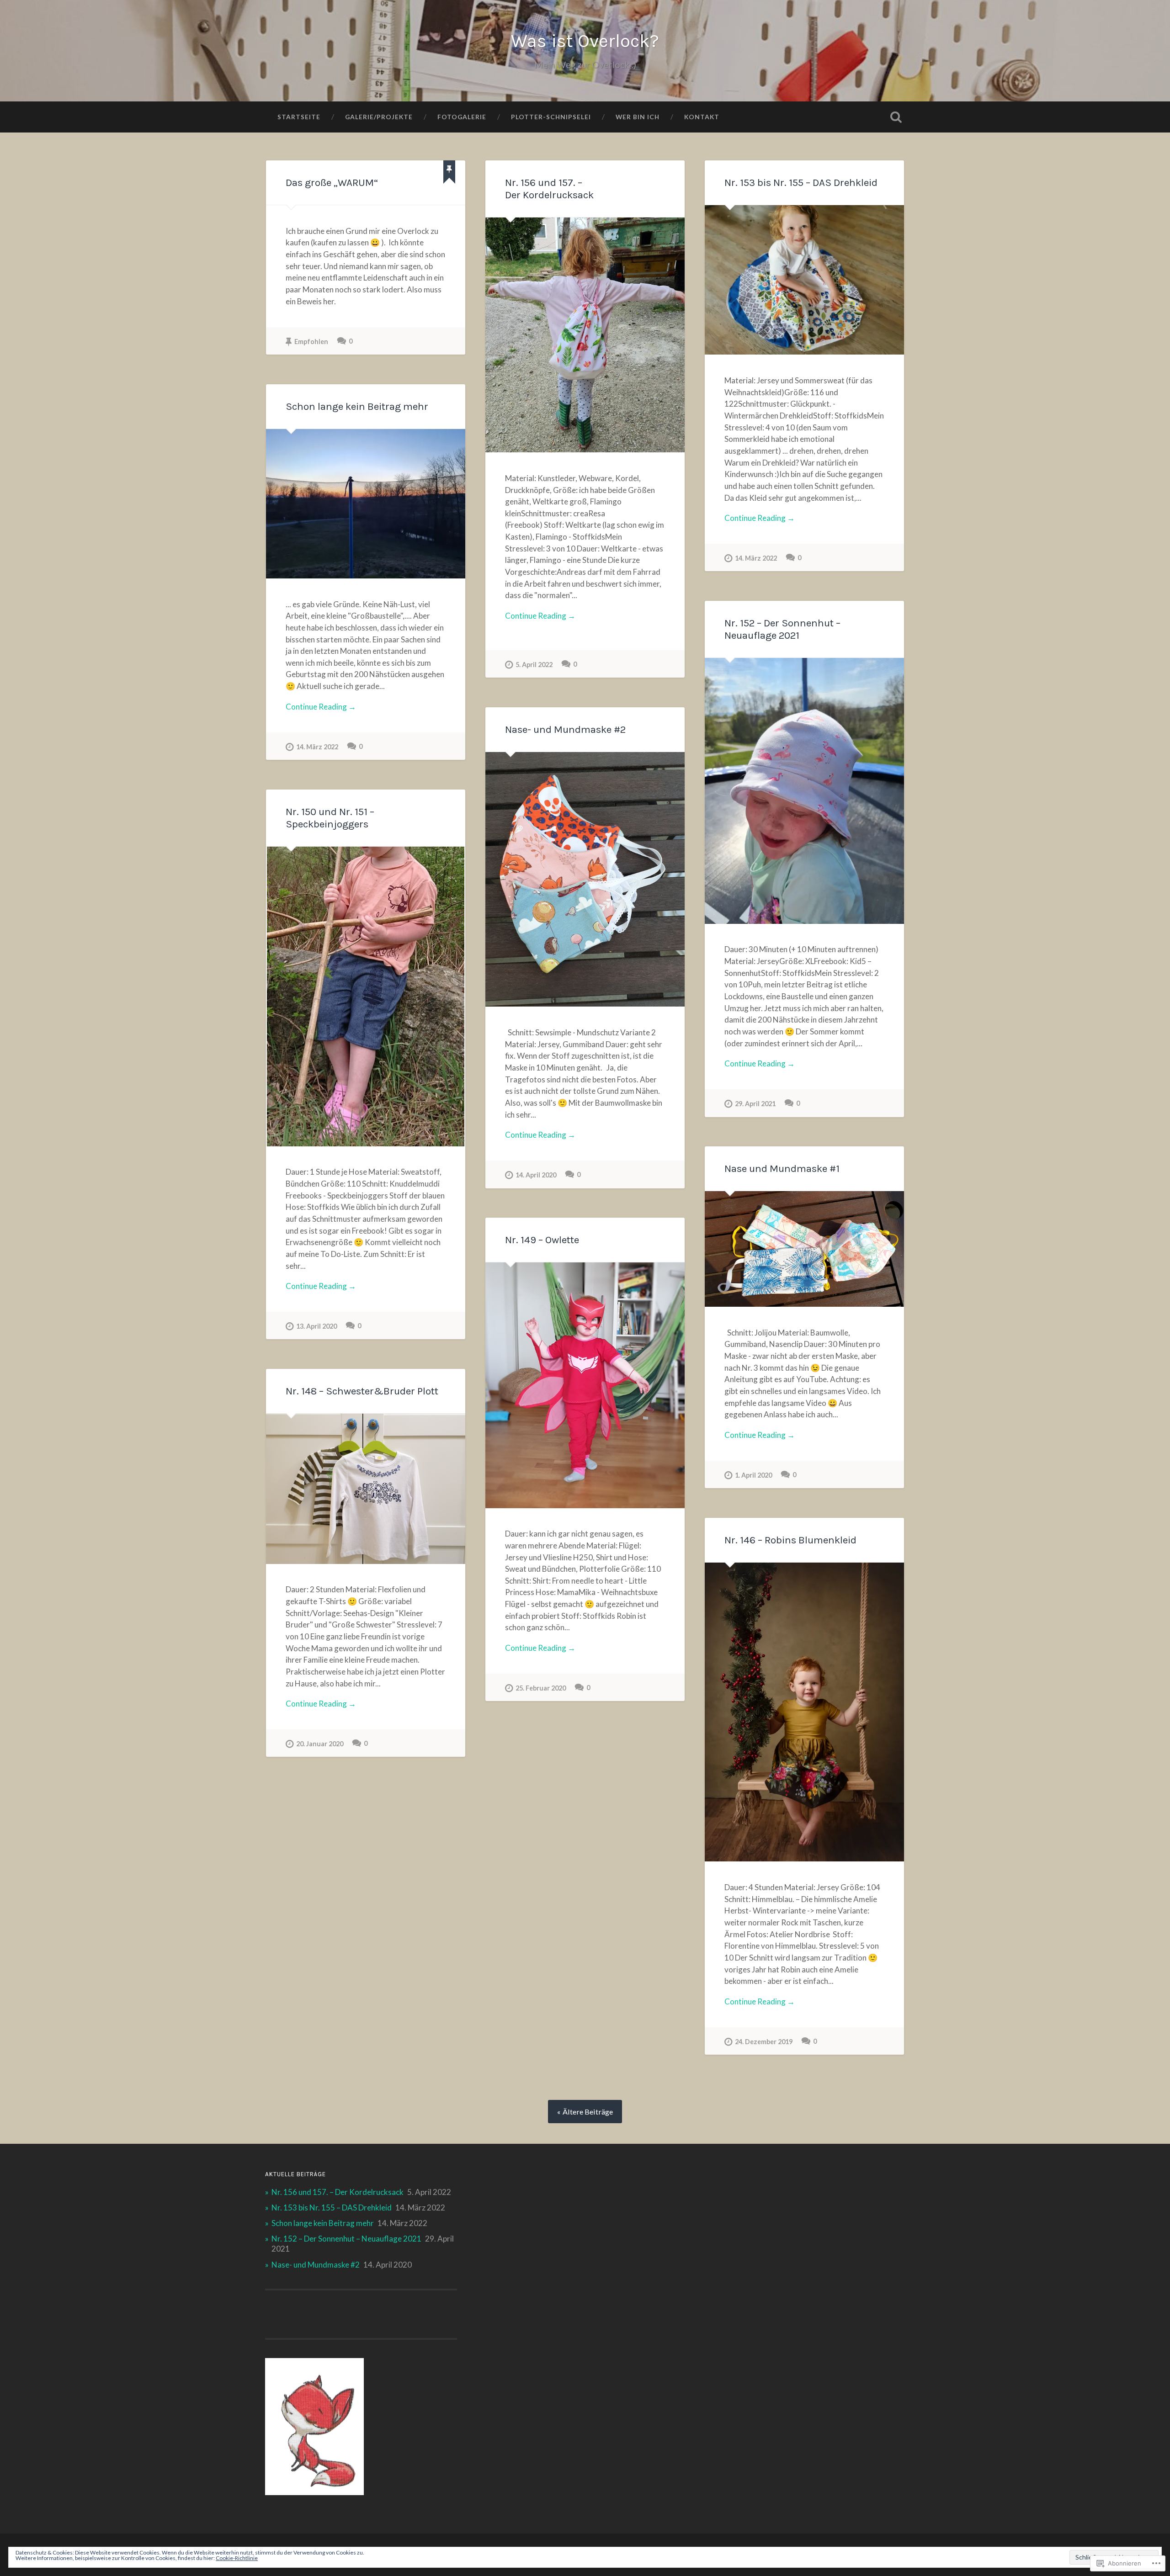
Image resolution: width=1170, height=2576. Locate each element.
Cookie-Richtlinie (237, 2558)
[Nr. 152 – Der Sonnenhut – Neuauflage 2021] (804, 791)
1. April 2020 (753, 1475)
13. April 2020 (316, 1326)
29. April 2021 (755, 1104)
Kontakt (702, 117)
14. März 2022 (756, 558)
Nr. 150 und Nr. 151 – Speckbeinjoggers (330, 818)
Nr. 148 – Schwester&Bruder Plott (362, 1391)
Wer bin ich (638, 117)
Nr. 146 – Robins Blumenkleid (790, 1540)
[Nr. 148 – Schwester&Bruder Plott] (366, 1489)
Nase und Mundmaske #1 (782, 1169)
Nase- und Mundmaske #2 (565, 729)
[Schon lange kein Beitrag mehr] (366, 504)
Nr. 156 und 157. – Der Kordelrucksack (549, 189)
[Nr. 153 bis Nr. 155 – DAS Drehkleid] (804, 280)
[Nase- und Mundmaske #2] (585, 880)
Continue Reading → (540, 616)
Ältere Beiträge (588, 2112)
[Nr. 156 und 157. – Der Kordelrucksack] (585, 335)
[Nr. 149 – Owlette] (585, 1385)
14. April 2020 (536, 1175)
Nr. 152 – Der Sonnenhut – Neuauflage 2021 (782, 629)
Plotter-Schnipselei (551, 117)
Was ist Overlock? (585, 41)
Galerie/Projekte (379, 117)
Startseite (299, 117)
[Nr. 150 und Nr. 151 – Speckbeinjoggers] (366, 996)
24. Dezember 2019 (764, 2042)
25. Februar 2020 (541, 1688)
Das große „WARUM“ (332, 183)
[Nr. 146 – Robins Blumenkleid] (804, 1712)
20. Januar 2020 (320, 1744)
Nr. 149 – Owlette (542, 1240)
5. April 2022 (534, 665)
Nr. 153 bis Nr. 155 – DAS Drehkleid (801, 183)
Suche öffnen (896, 117)
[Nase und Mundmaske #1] (804, 1249)
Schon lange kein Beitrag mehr (357, 406)
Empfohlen (311, 342)
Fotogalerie (462, 117)
